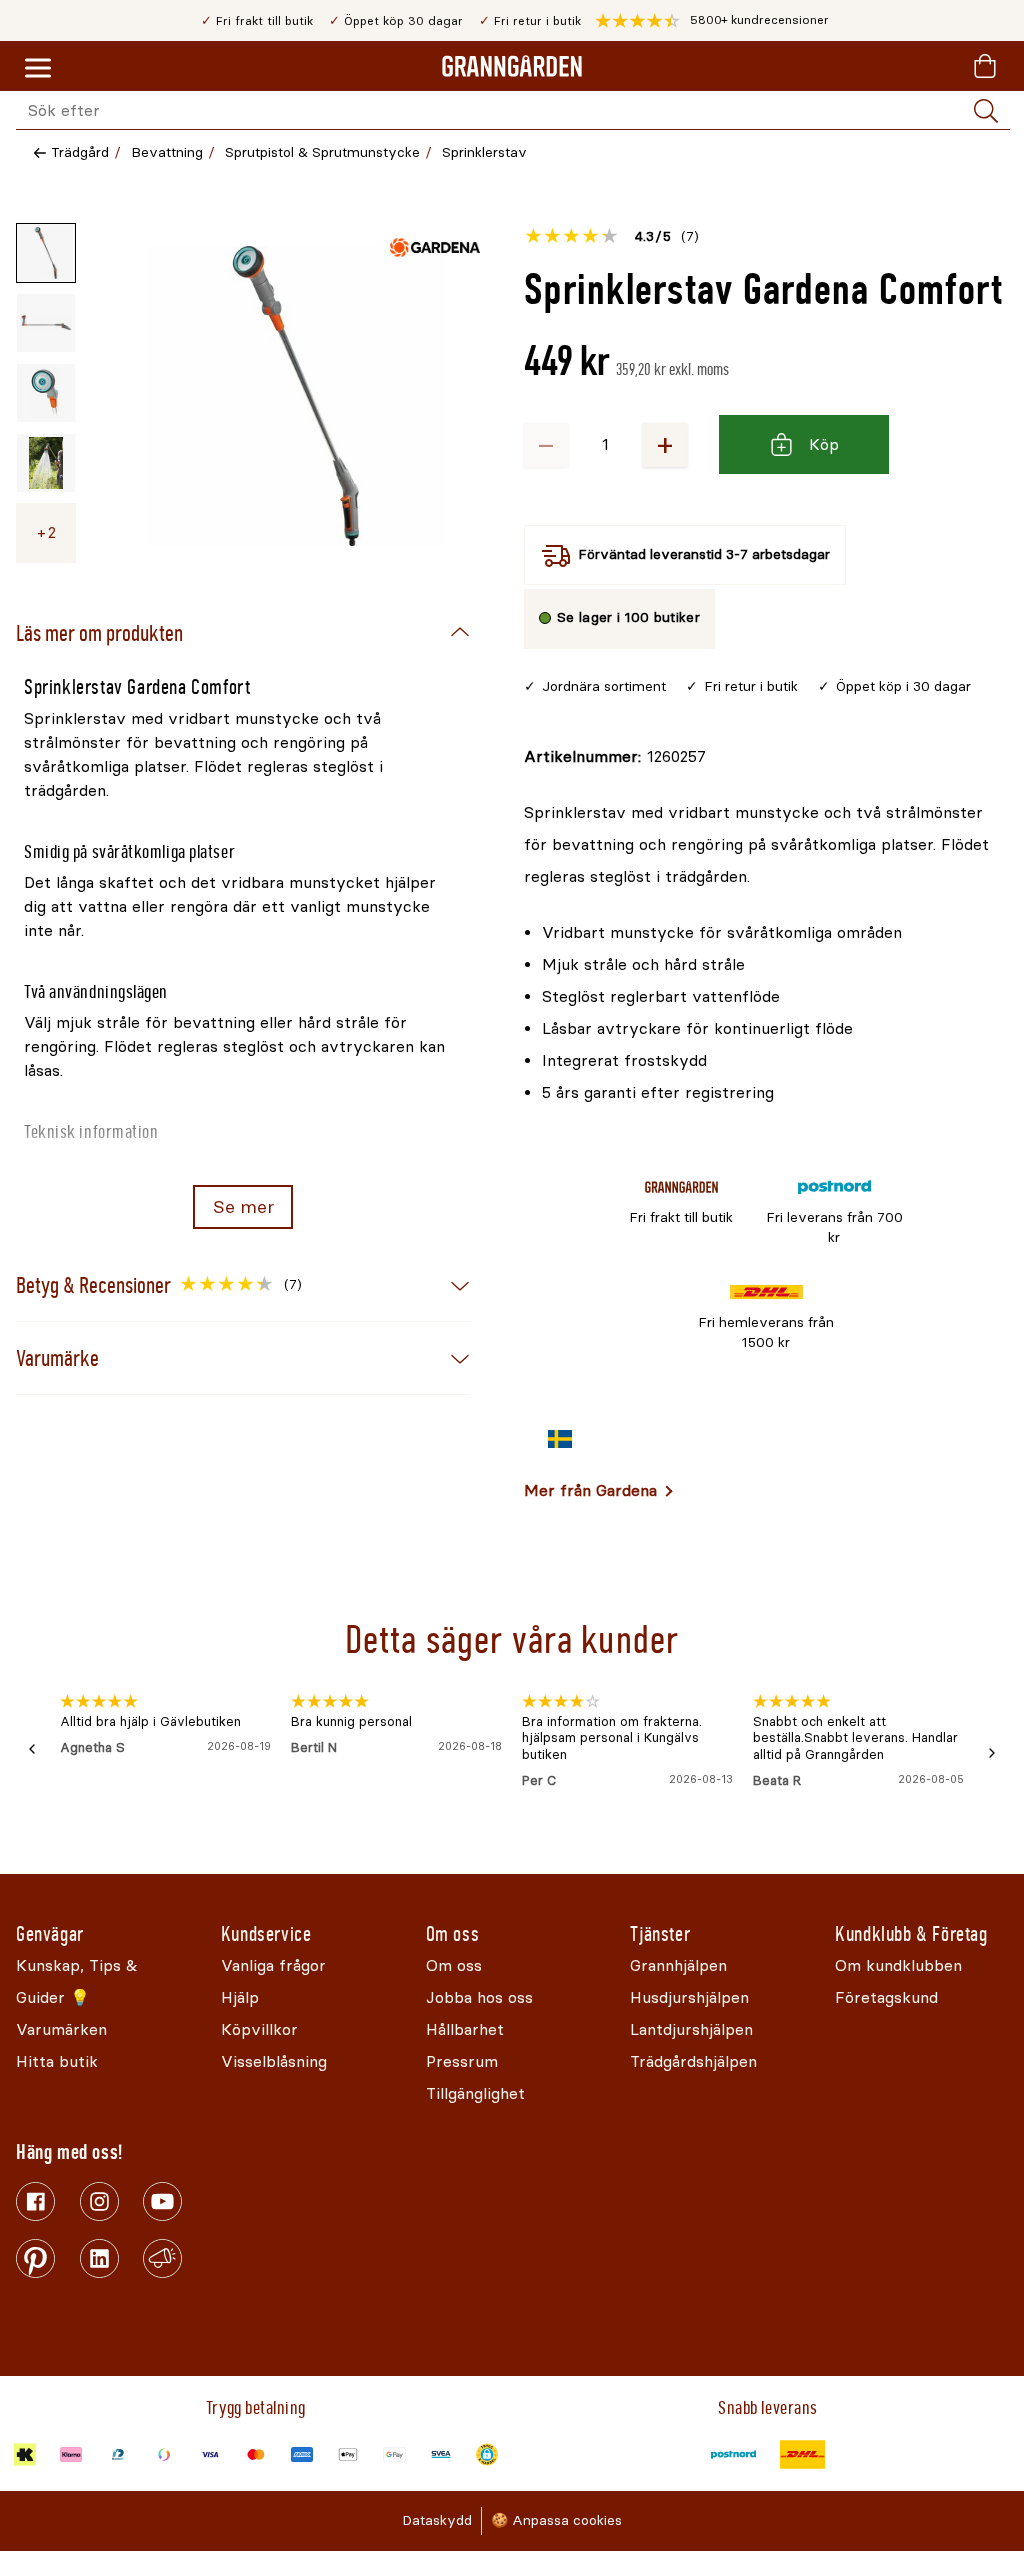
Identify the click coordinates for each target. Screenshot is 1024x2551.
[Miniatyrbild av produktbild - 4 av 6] (46, 463)
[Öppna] (296, 396)
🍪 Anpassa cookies (556, 2520)
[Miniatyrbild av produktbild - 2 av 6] (46, 323)
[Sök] (986, 111)
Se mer (243, 1207)
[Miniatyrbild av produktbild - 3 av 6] (46, 393)
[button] (712, 21)
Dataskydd (437, 2520)
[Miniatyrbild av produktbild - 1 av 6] (46, 253)
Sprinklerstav (484, 152)
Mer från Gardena (590, 1490)
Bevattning (167, 152)
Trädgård (80, 152)
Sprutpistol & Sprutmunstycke (322, 152)
